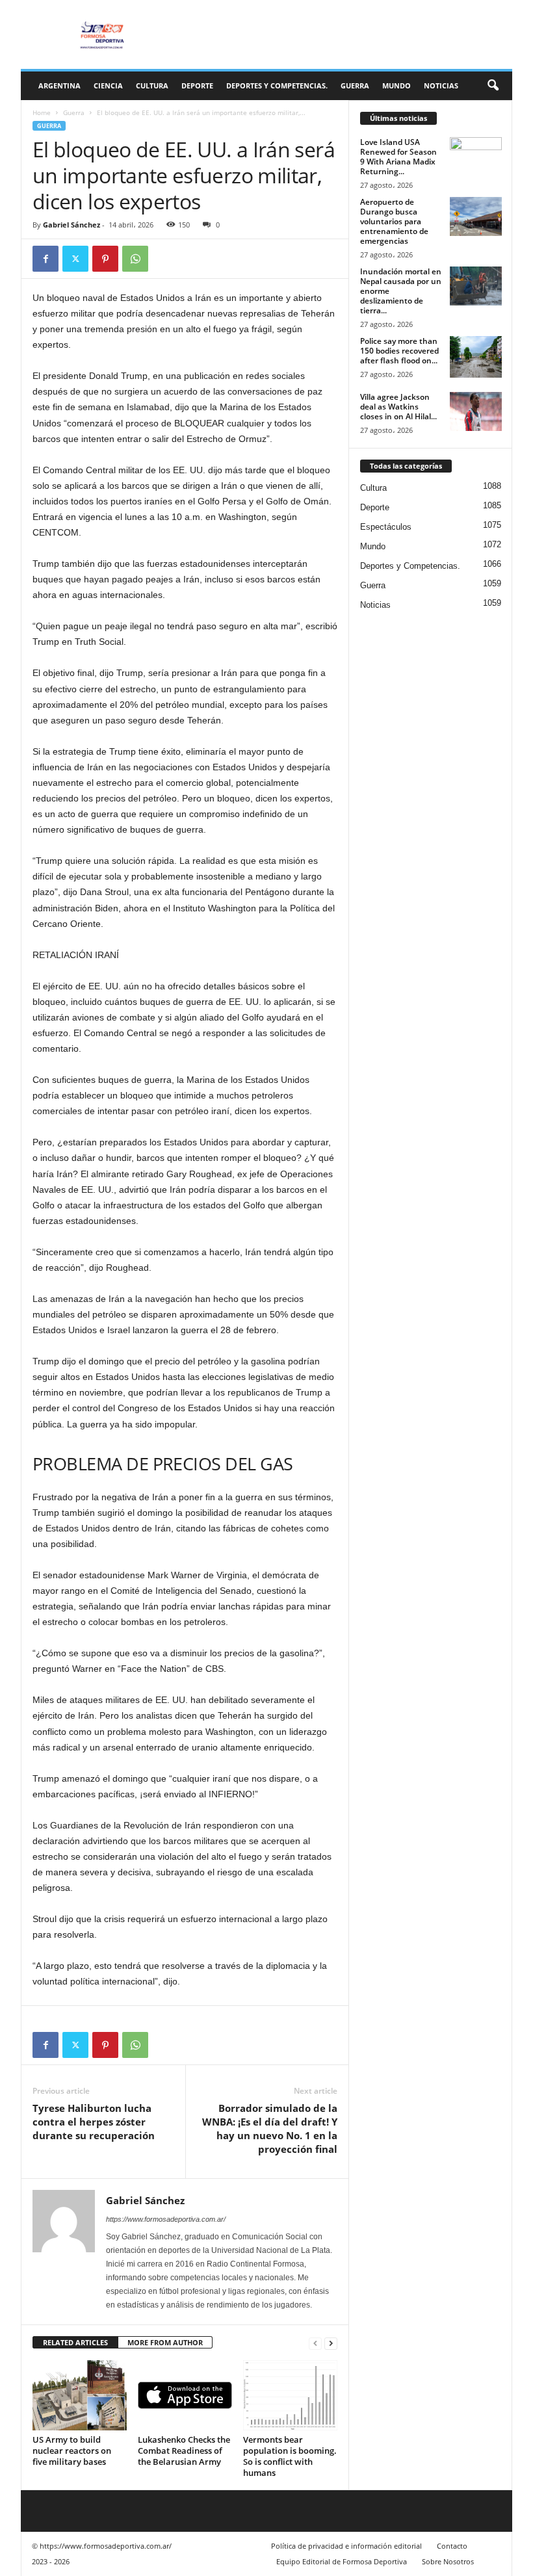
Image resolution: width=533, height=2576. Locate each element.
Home (42, 112)
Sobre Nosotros (448, 2561)
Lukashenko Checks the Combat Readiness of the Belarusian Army (184, 2451)
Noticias (441, 85)
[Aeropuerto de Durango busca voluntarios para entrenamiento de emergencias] (476, 216)
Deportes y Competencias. (277, 85)
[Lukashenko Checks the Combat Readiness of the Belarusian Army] (185, 2395)
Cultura (152, 85)
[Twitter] (75, 259)
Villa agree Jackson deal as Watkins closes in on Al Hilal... (398, 407)
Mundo (396, 85)
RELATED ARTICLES (75, 2342)
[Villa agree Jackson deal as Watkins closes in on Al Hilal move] (476, 411)
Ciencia (108, 85)
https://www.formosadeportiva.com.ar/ (166, 2219)
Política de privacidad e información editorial (346, 2546)
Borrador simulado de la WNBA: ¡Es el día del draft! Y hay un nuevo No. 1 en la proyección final (270, 2128)
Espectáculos (386, 527)
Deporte (197, 85)
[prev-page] (315, 2343)
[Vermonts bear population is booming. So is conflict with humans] (290, 2395)
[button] (493, 86)
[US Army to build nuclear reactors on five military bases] (80, 2395)
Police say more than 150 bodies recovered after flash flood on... (399, 351)
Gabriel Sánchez (71, 225)
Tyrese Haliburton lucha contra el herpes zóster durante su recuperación (94, 2122)
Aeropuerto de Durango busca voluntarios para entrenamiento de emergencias (394, 221)
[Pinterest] (105, 259)
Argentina (59, 85)
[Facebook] (45, 259)
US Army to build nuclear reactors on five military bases (72, 2451)
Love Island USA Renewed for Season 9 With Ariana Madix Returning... (398, 157)
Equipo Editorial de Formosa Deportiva (342, 2561)
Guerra (355, 85)
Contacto (452, 2546)
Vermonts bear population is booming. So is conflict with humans (290, 2456)
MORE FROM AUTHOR (165, 2342)
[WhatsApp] (135, 259)
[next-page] (331, 2343)
